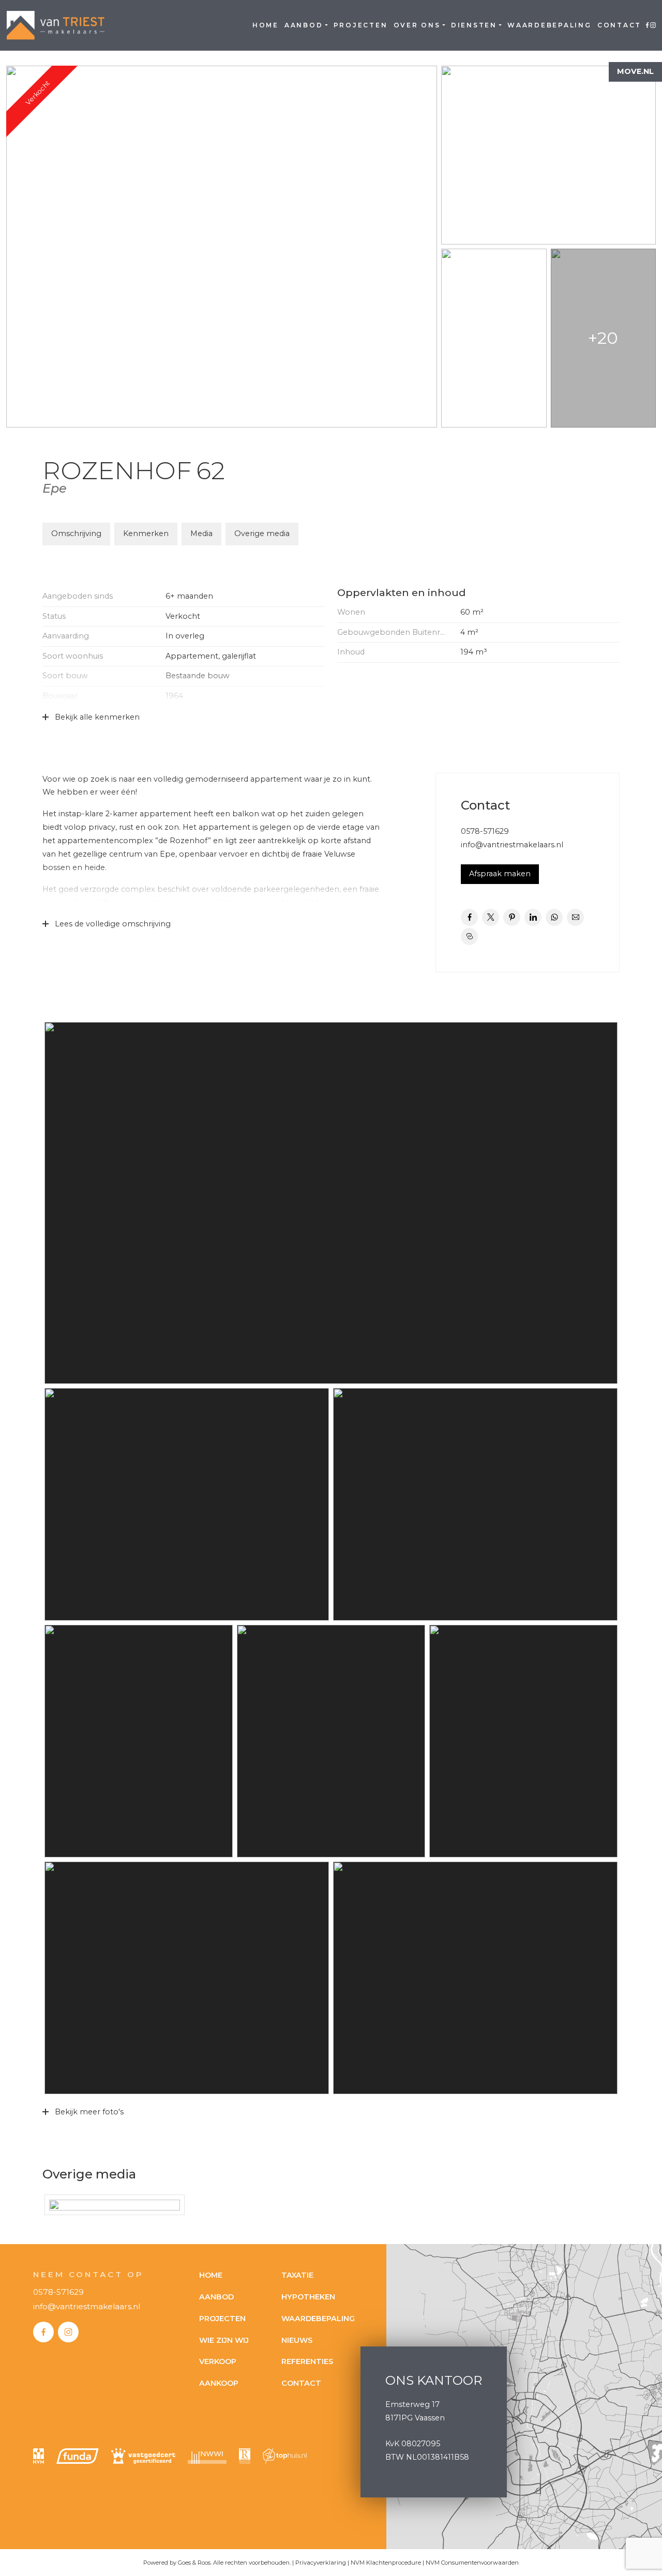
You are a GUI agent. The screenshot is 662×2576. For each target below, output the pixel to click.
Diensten (474, 25)
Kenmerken (146, 534)
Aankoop (219, 2383)
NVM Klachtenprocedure (386, 2563)
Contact (619, 25)
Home (266, 25)
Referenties (307, 2361)
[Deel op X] (491, 917)
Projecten (361, 25)
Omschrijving (76, 534)
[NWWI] (207, 2456)
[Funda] (78, 2456)
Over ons (417, 25)
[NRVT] (245, 2456)
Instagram (653, 25)
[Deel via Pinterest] (512, 917)
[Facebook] (43, 2332)
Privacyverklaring (321, 2563)
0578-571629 (485, 831)
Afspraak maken (500, 874)
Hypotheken (308, 2297)
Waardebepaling (550, 25)
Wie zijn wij (224, 2340)
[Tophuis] (285, 2456)
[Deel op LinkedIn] (533, 917)
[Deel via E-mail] (575, 917)
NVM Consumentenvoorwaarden (472, 2563)
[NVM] (39, 2456)
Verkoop (218, 2361)
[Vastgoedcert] (143, 2456)
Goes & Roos (194, 2563)
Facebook (647, 25)
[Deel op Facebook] (469, 917)
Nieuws (297, 2340)
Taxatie (297, 2275)
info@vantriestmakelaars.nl (512, 845)
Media (201, 534)
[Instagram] (68, 2332)
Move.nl (635, 71)
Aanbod (304, 25)
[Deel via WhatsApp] (554, 917)
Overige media (262, 534)
